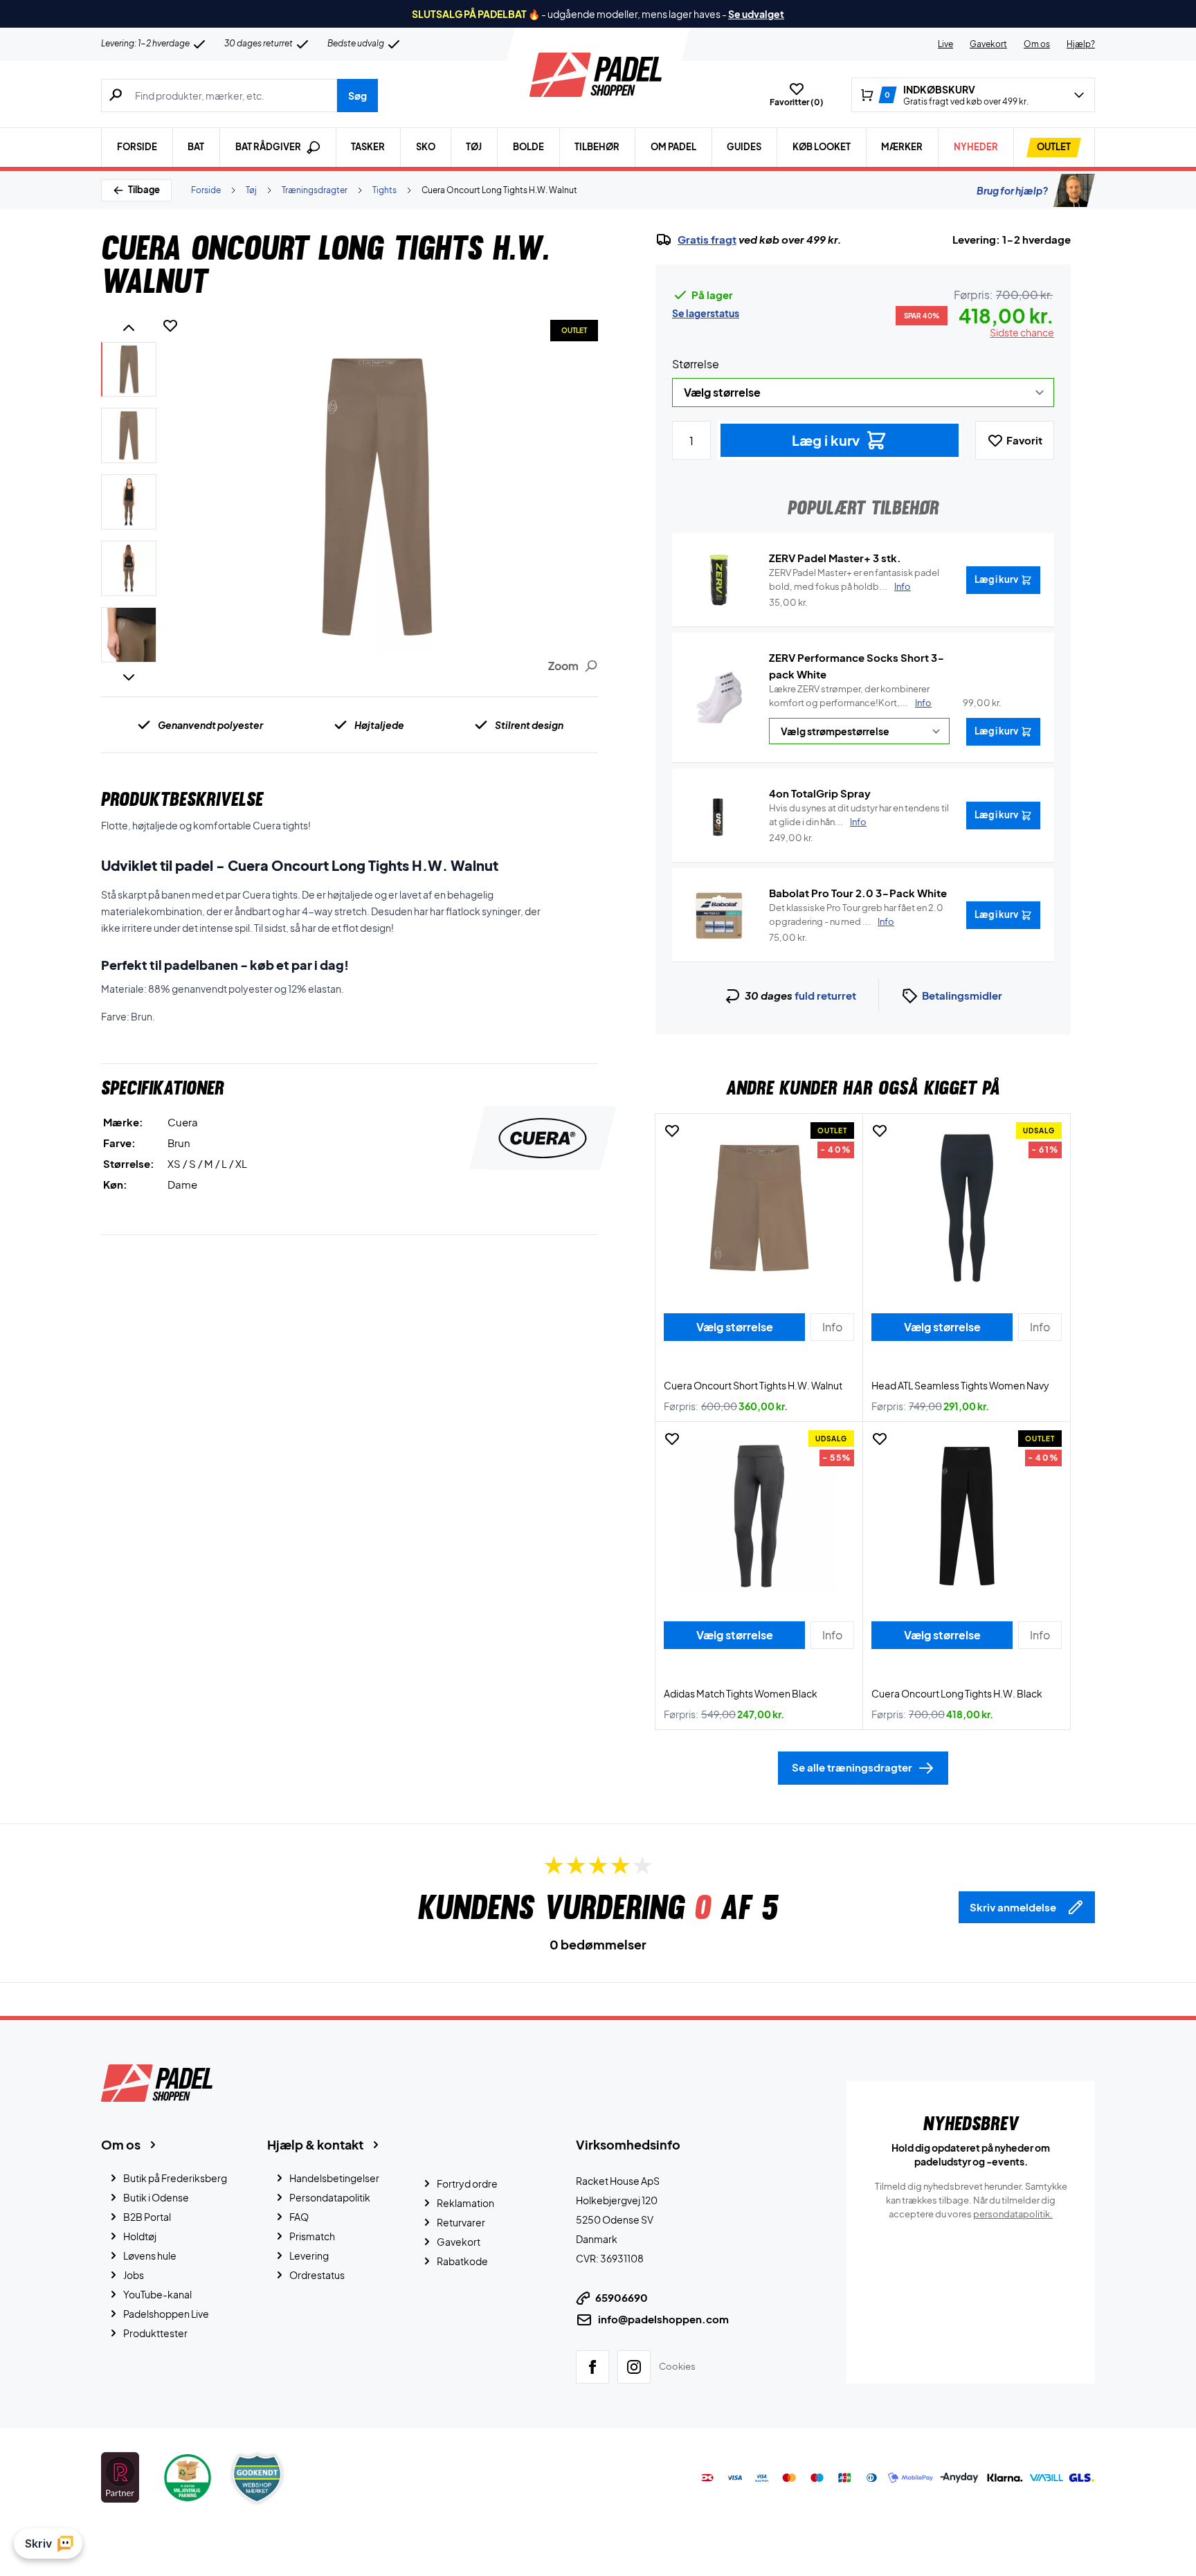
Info (923, 703)
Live (945, 44)
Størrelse (696, 364)
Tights (384, 190)
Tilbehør (597, 147)
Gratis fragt (707, 240)
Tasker (368, 147)
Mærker (902, 147)
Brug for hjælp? (1012, 190)
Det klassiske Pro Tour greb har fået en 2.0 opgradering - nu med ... (856, 915)
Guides (744, 147)
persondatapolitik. (1013, 2214)
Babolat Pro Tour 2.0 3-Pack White (858, 893)
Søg (357, 96)
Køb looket (822, 147)
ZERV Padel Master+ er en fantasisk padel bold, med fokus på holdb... (854, 579)
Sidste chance (1022, 332)
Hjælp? (1081, 44)
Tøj (474, 147)
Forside (137, 147)
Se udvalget (756, 14)
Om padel (673, 147)
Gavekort (988, 44)
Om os (1037, 44)
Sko (426, 147)
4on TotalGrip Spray (820, 793)
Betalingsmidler (962, 995)
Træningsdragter (315, 190)
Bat (196, 147)
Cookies (677, 2366)
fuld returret (825, 995)
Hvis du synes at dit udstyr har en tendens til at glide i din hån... (859, 815)
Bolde (528, 147)
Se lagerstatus (706, 313)
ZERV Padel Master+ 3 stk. (835, 558)
